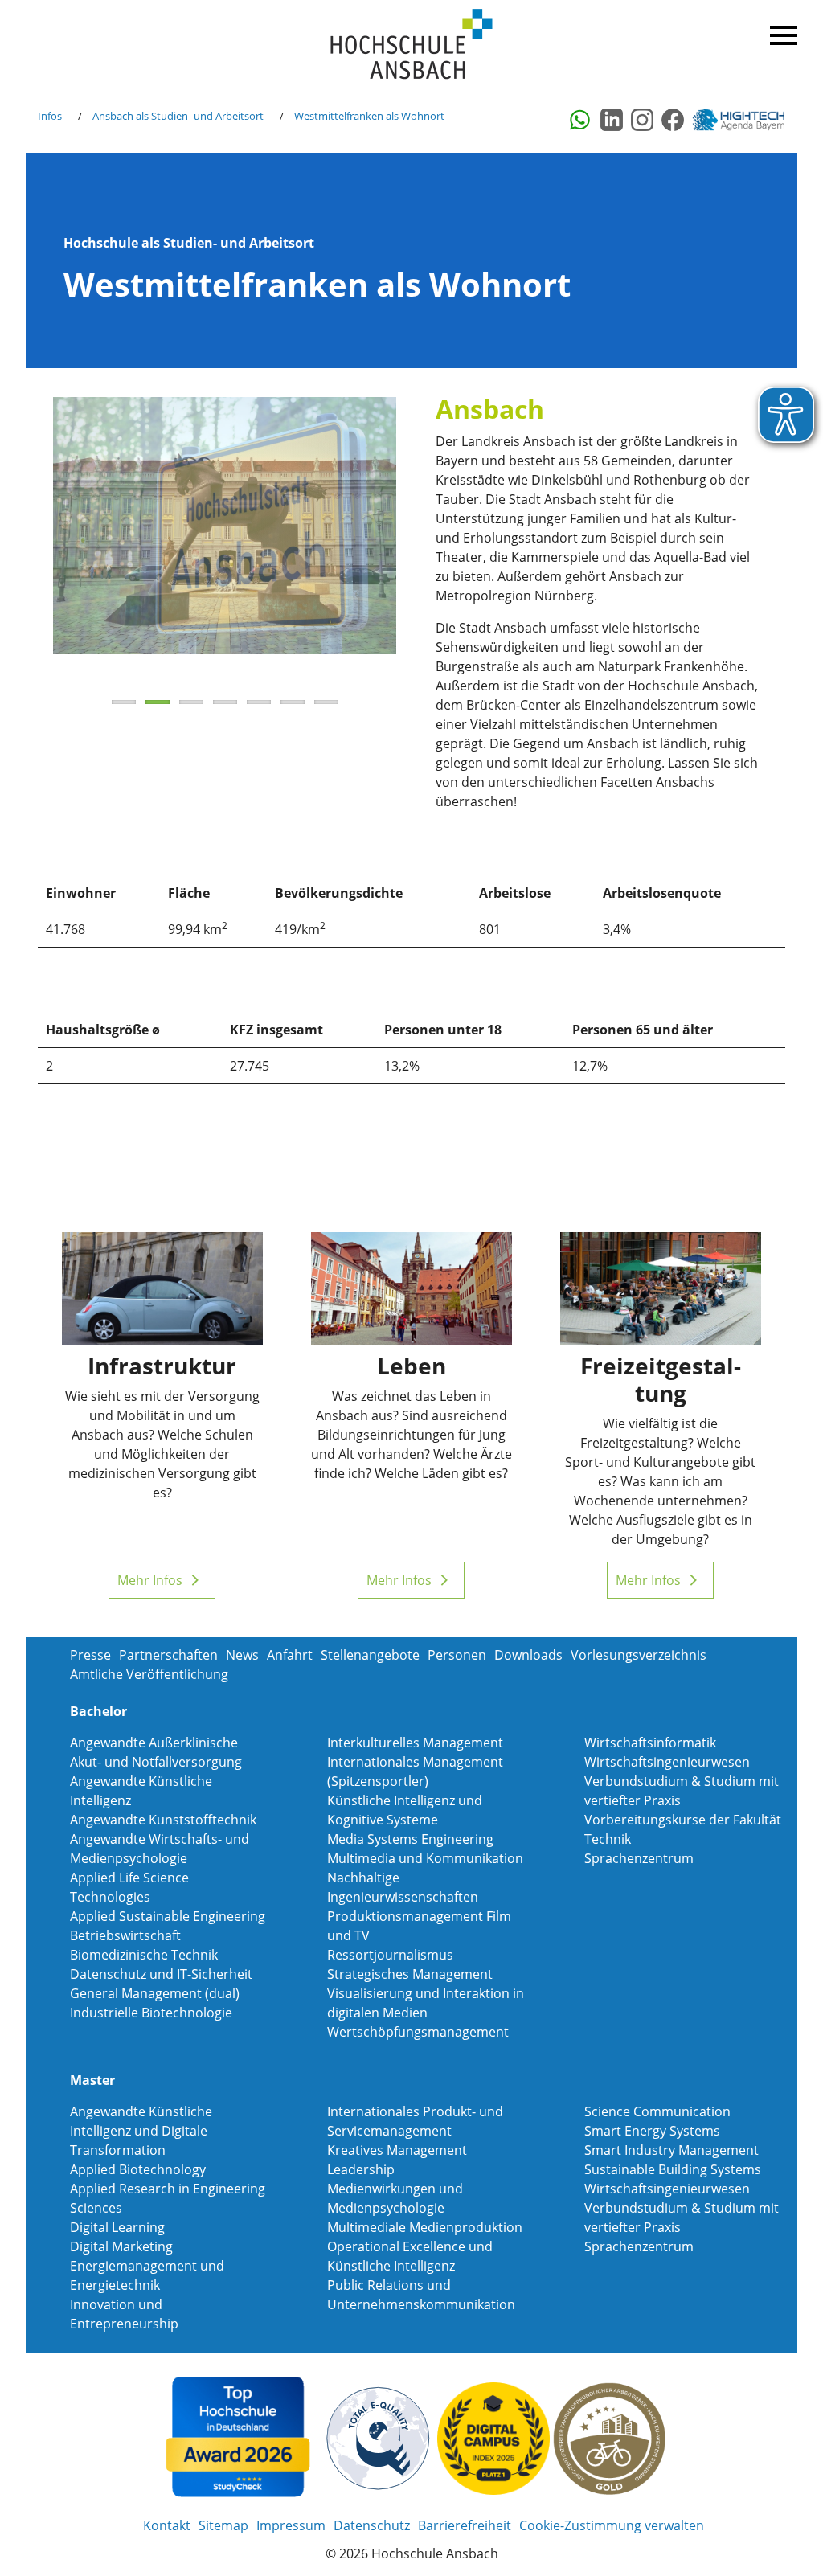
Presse (90, 1655)
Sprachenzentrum (639, 1858)
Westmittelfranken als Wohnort (369, 116)
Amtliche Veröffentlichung (149, 1674)
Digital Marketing (121, 2246)
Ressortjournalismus (390, 1955)
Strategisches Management (410, 1974)
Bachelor (98, 1711)
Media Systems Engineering (410, 1839)
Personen (457, 1655)
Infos (50, 116)
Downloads (528, 1655)
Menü (781, 32)
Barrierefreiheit (465, 2525)
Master (92, 2080)
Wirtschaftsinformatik (650, 1743)
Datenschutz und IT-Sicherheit (161, 1974)
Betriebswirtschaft (125, 1935)
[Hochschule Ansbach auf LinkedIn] (612, 120)
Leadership (361, 2169)
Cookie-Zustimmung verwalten (612, 2525)
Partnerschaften (168, 1655)
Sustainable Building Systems (673, 2169)
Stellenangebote (370, 1655)
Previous (29, 543)
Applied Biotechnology (138, 2169)
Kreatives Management (397, 2150)
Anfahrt (290, 1655)
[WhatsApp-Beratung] (581, 120)
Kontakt (167, 2525)
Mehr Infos (150, 1580)
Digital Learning (117, 2227)
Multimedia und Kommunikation (425, 1858)
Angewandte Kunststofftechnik (163, 1820)
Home (411, 45)
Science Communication (657, 2111)
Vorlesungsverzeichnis (639, 1655)
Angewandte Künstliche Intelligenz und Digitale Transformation (141, 2131)
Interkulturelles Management (415, 1743)
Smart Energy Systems (652, 2131)
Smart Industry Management (672, 2150)
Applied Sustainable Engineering (168, 1916)
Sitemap (223, 2525)
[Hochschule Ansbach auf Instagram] (642, 120)
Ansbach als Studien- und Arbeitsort (178, 116)
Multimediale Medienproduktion (425, 2227)
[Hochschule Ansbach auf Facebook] (673, 120)
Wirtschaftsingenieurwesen (667, 1762)
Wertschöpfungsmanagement (418, 2032)
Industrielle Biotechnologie (151, 2013)
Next (420, 543)
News (242, 1655)
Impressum (291, 2525)
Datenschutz (372, 2525)
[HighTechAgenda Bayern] (744, 120)
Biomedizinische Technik (144, 1955)
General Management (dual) (155, 1993)
